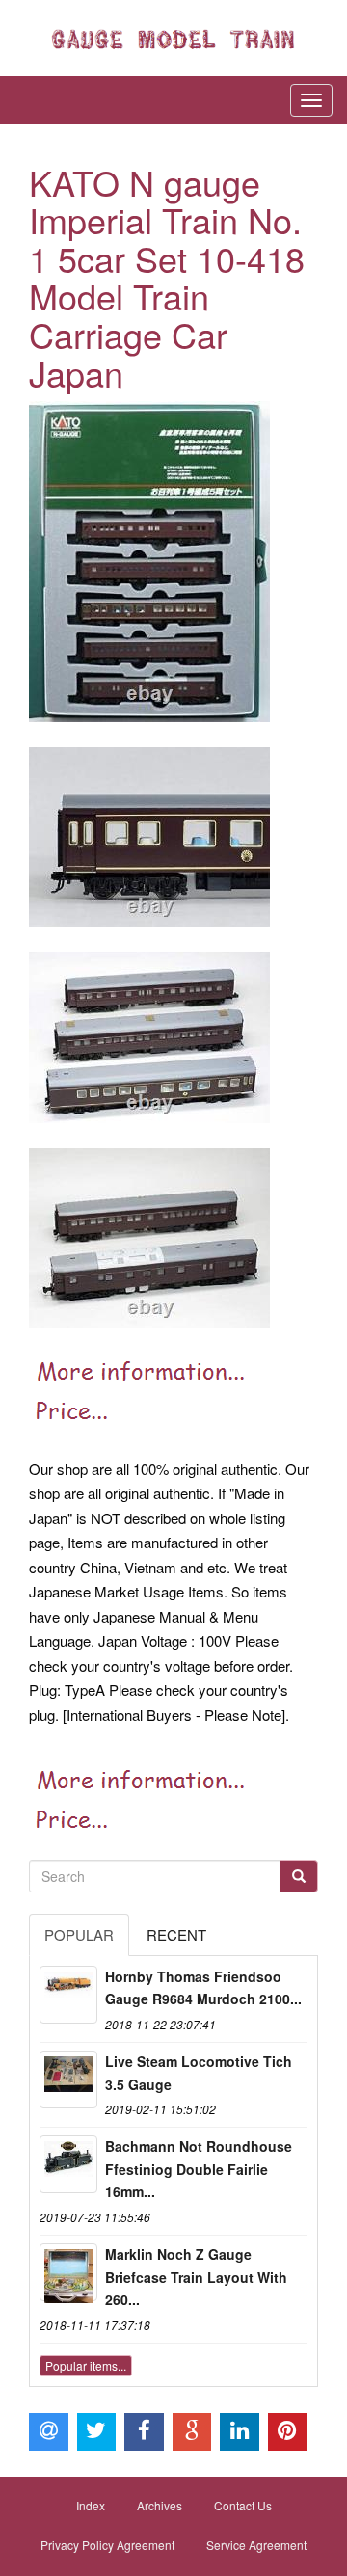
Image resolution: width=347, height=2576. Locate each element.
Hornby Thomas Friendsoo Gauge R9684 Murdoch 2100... (203, 1988)
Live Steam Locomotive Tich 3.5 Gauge (199, 2073)
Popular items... (86, 2365)
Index (91, 2505)
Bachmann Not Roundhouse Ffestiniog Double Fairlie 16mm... (199, 2169)
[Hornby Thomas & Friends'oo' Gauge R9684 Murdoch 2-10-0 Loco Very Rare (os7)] (68, 1995)
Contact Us (243, 2505)
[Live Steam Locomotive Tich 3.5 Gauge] (68, 2080)
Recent (176, 1934)
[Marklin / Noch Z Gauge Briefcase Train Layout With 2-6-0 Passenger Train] (68, 2272)
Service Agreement (256, 2545)
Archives (160, 2505)
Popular (79, 1934)
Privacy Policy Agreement (107, 2545)
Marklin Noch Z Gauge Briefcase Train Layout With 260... (196, 2277)
